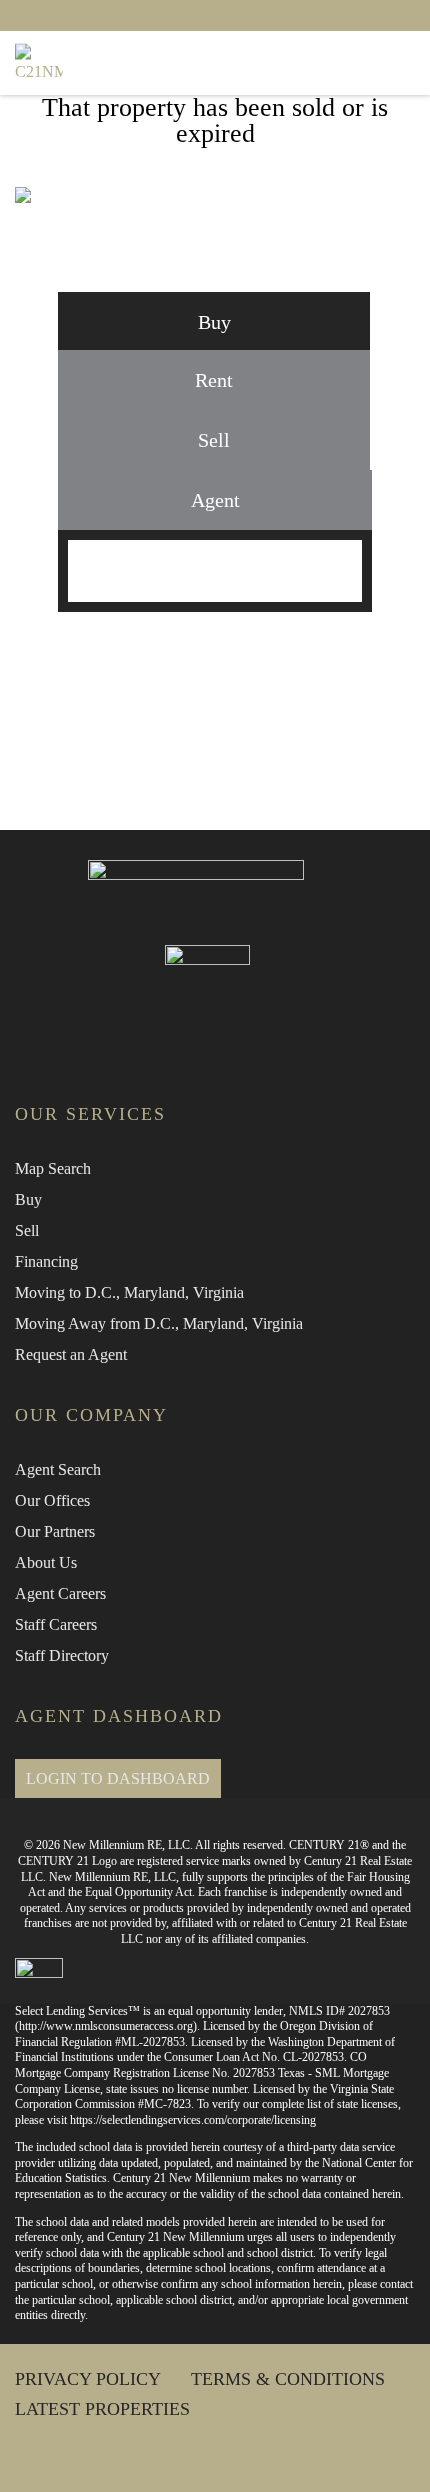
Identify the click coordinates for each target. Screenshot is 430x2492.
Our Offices (52, 1500)
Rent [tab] (214, 380)
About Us (46, 1562)
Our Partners (55, 1531)
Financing (46, 1261)
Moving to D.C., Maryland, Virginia (129, 1292)
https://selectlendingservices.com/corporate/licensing (193, 2120)
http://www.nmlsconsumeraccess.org (106, 2026)
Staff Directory (62, 1655)
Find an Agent (242, 655)
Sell (27, 1230)
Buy (28, 1199)
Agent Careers (60, 1593)
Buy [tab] (214, 322)
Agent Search (58, 1469)
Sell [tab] (214, 440)
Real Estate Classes (242, 727)
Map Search (53, 1168)
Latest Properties (102, 2409)
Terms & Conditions (288, 2379)
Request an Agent (71, 1354)
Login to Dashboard (118, 1778)
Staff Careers (56, 1624)
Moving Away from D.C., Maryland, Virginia (159, 1323)
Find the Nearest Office (241, 691)
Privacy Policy (88, 2379)
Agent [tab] (215, 500)
